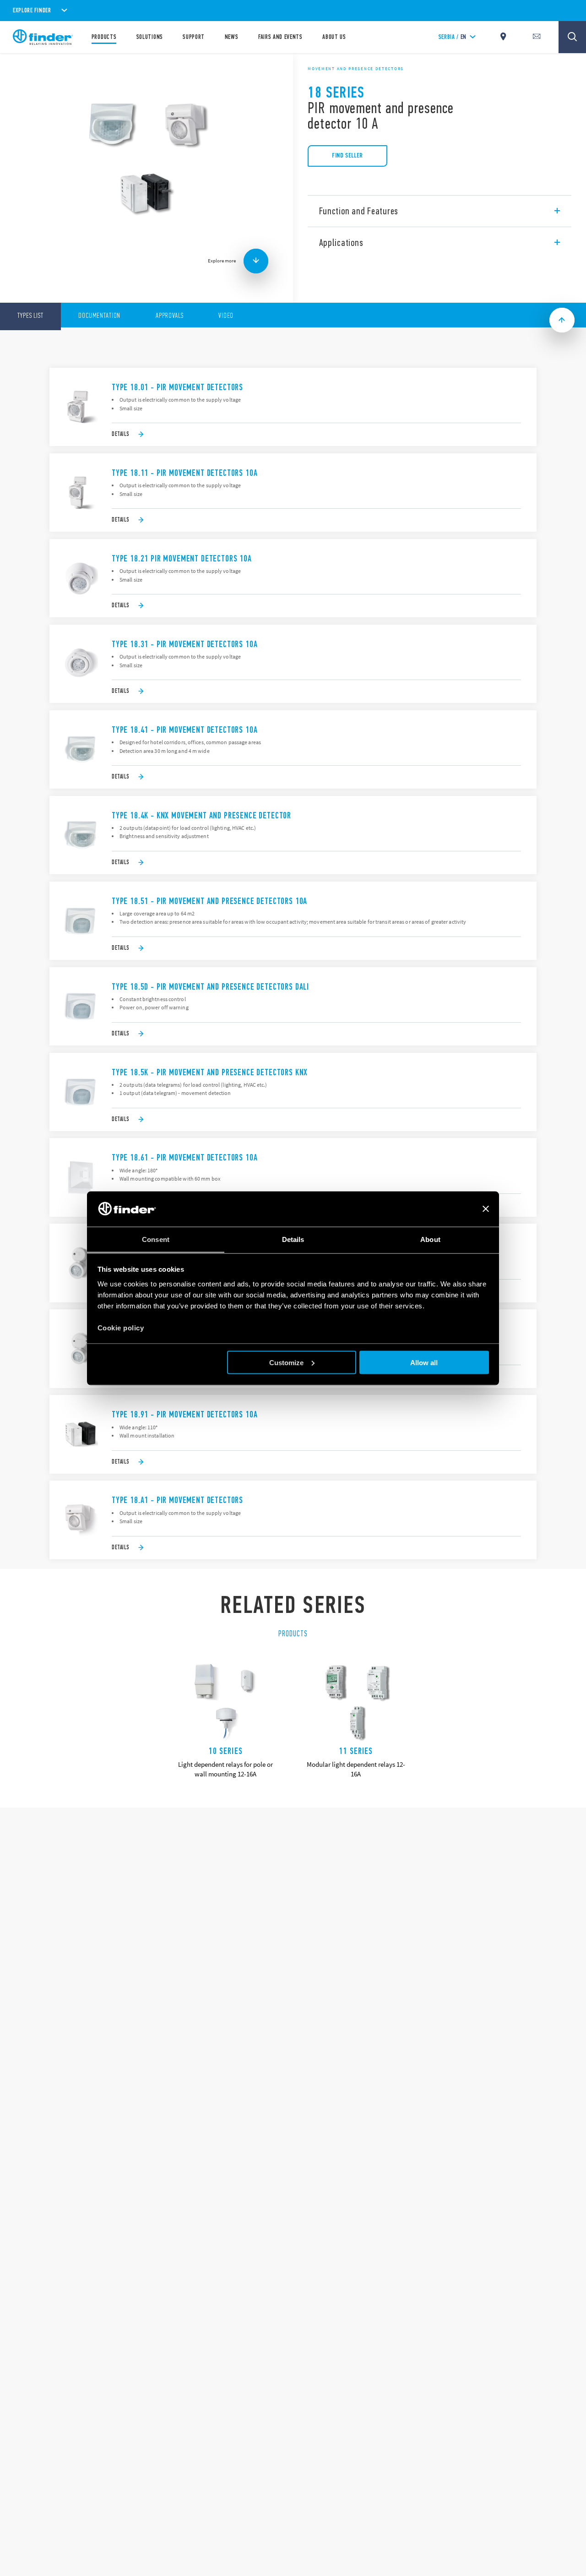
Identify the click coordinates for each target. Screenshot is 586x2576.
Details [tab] (293, 1239)
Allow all (424, 1362)
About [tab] (430, 1239)
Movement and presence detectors (356, 69)
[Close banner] (486, 1209)
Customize (286, 1362)
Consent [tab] (156, 1239)
